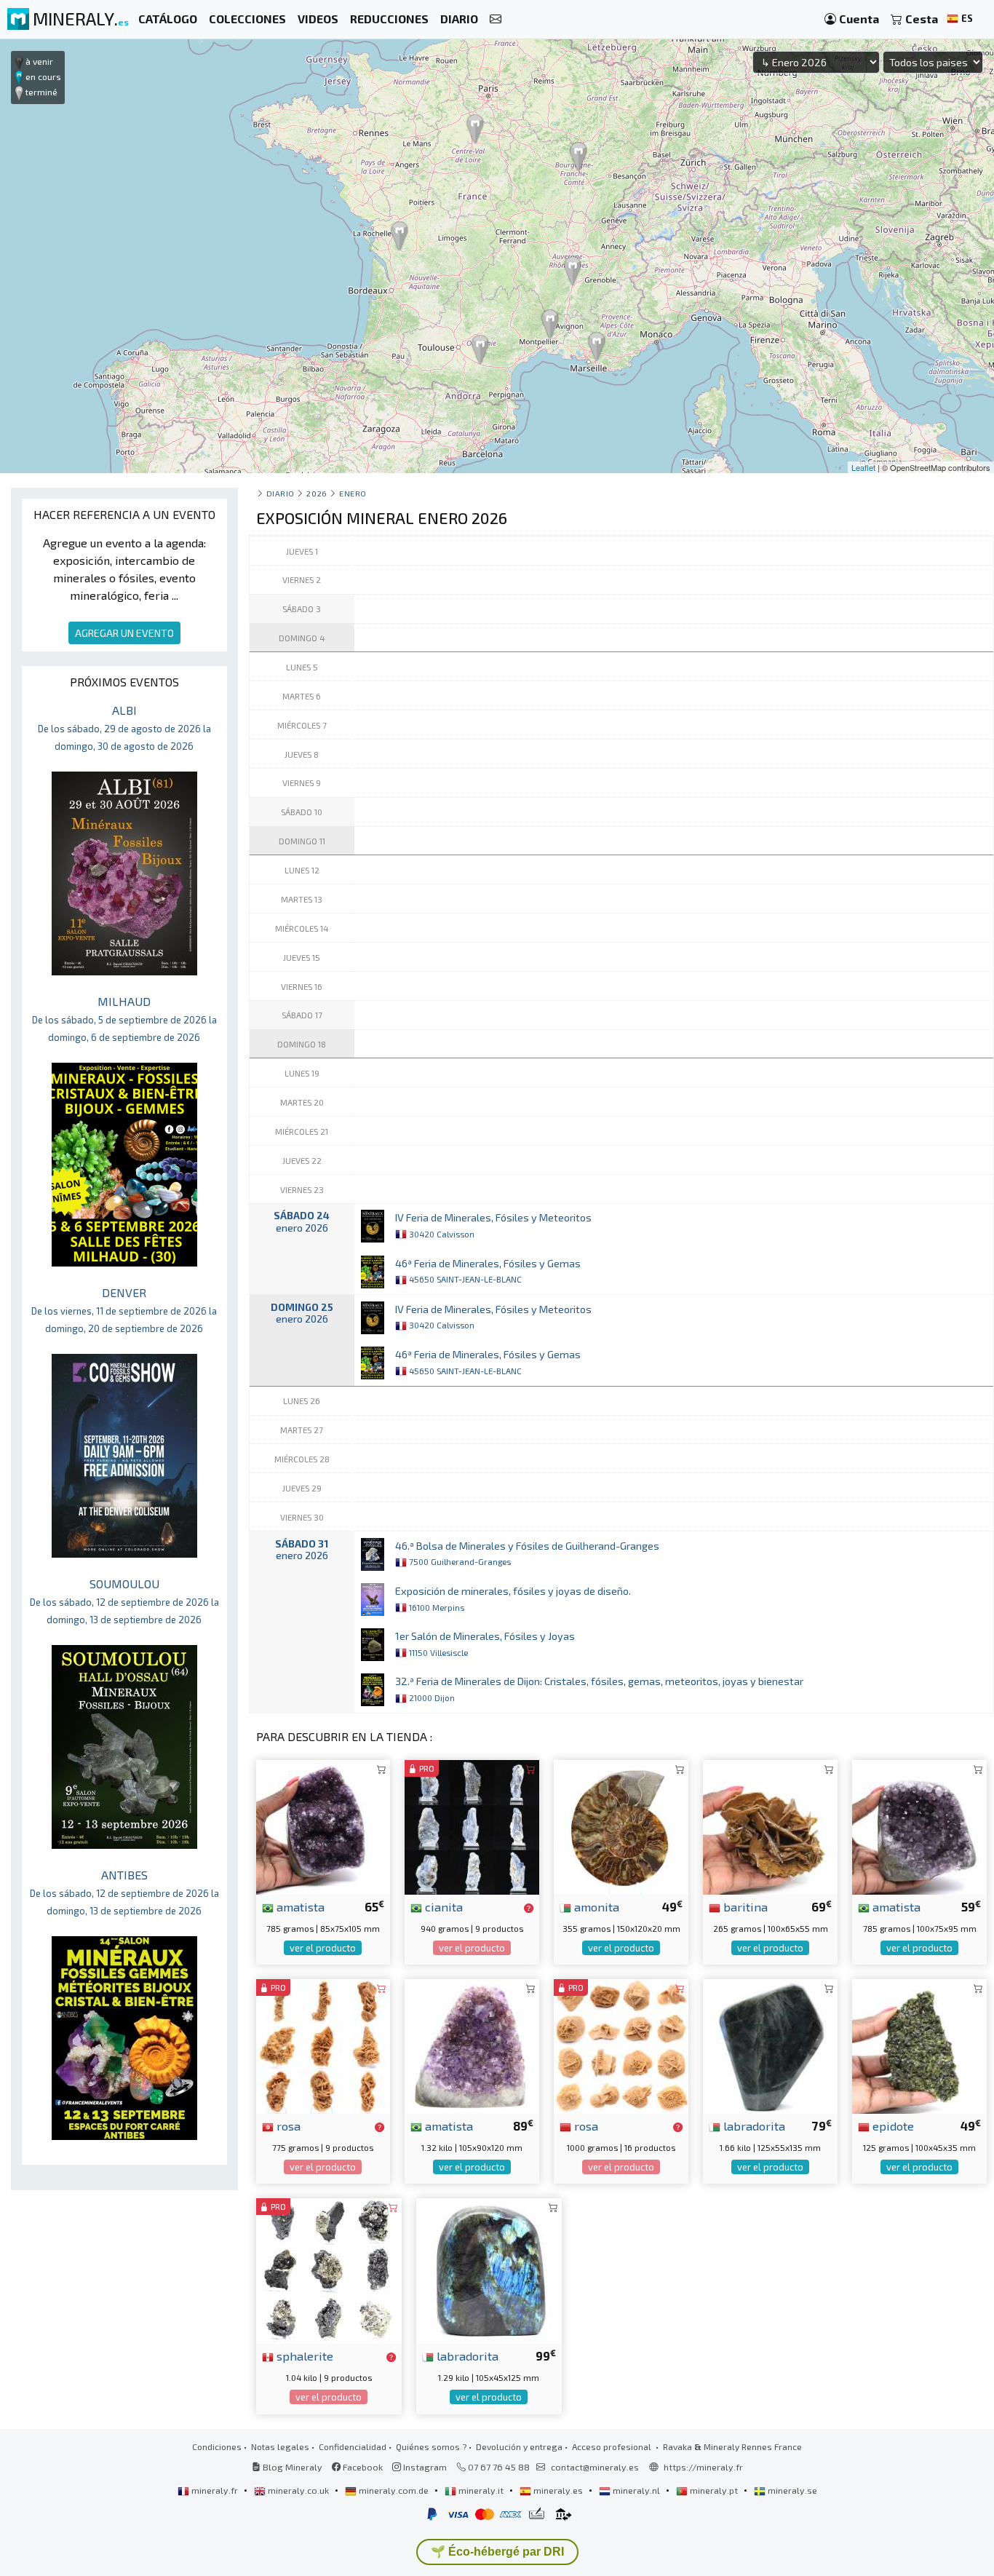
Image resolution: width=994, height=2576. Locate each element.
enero (353, 493)
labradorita (753, 2125)
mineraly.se (791, 2490)
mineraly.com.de (394, 2490)
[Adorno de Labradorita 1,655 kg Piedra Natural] (770, 2045)
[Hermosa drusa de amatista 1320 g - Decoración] (472, 2045)
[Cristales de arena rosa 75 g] (323, 2045)
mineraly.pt (714, 2490)
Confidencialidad (353, 2446)
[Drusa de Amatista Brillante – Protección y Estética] (919, 1825)
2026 (317, 493)
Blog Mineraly (291, 2467)
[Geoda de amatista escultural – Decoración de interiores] (323, 1825)
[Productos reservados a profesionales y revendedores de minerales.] (529, 1908)
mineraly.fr (215, 2490)
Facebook (362, 2467)
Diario (281, 493)
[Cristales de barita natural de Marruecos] (770, 1825)
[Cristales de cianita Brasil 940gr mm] (472, 1825)
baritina (744, 1906)
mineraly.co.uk (298, 2490)
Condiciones (217, 2446)
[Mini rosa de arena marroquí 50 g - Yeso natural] (621, 2045)
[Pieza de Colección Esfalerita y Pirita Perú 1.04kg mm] (329, 2269)
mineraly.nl (636, 2490)
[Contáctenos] (496, 19)
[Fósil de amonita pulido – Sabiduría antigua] (621, 1825)
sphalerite (303, 2355)
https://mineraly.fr (703, 2467)
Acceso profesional (613, 2446)
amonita (595, 1906)
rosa (287, 2125)
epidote (892, 2125)
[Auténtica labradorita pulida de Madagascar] (489, 2269)
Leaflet (863, 467)
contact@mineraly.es (595, 2467)
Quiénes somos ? (431, 2446)
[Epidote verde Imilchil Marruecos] (919, 2045)
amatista (299, 1906)
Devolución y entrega (519, 2446)
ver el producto (323, 1948)
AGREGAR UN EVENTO (124, 633)
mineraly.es (558, 2490)
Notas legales (280, 2446)
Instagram (424, 2467)
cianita (442, 1906)
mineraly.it (481, 2490)
